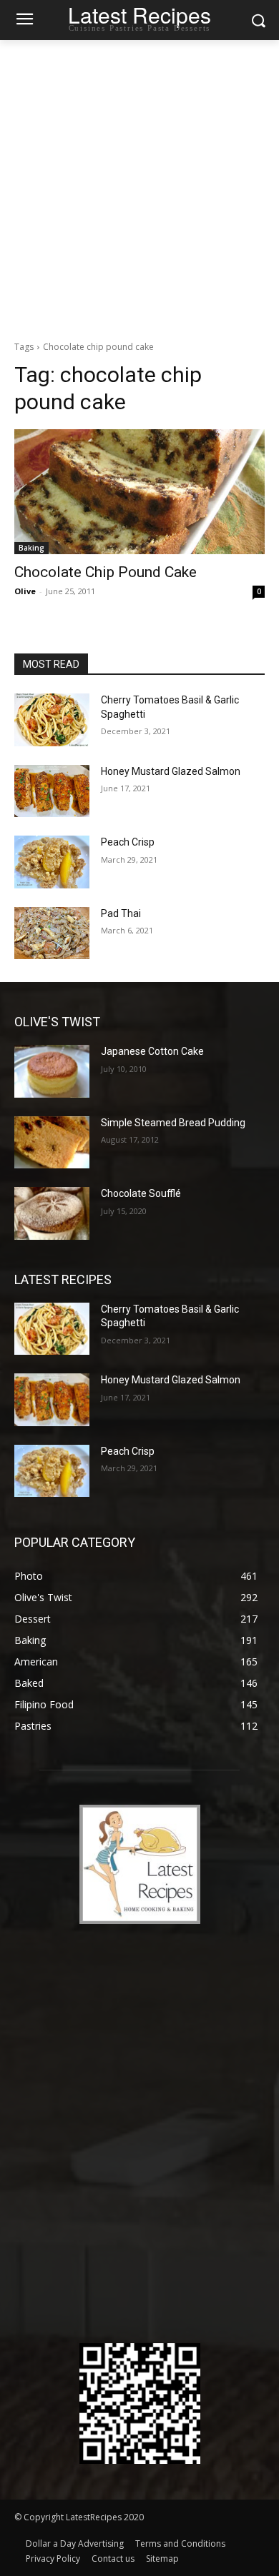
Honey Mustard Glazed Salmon (171, 771)
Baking (31, 548)
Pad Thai (121, 913)
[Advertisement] (139, 186)
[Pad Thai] (52, 933)
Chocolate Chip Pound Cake (106, 572)
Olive (25, 591)
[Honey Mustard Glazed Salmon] (52, 791)
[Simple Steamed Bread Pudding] (52, 1143)
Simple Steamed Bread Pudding (173, 1123)
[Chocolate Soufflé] (52, 1213)
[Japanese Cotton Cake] (52, 1071)
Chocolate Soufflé (141, 1193)
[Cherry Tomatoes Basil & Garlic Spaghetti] (52, 720)
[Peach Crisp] (52, 862)
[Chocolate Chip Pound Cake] (139, 492)
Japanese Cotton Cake (152, 1051)
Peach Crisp (128, 842)
